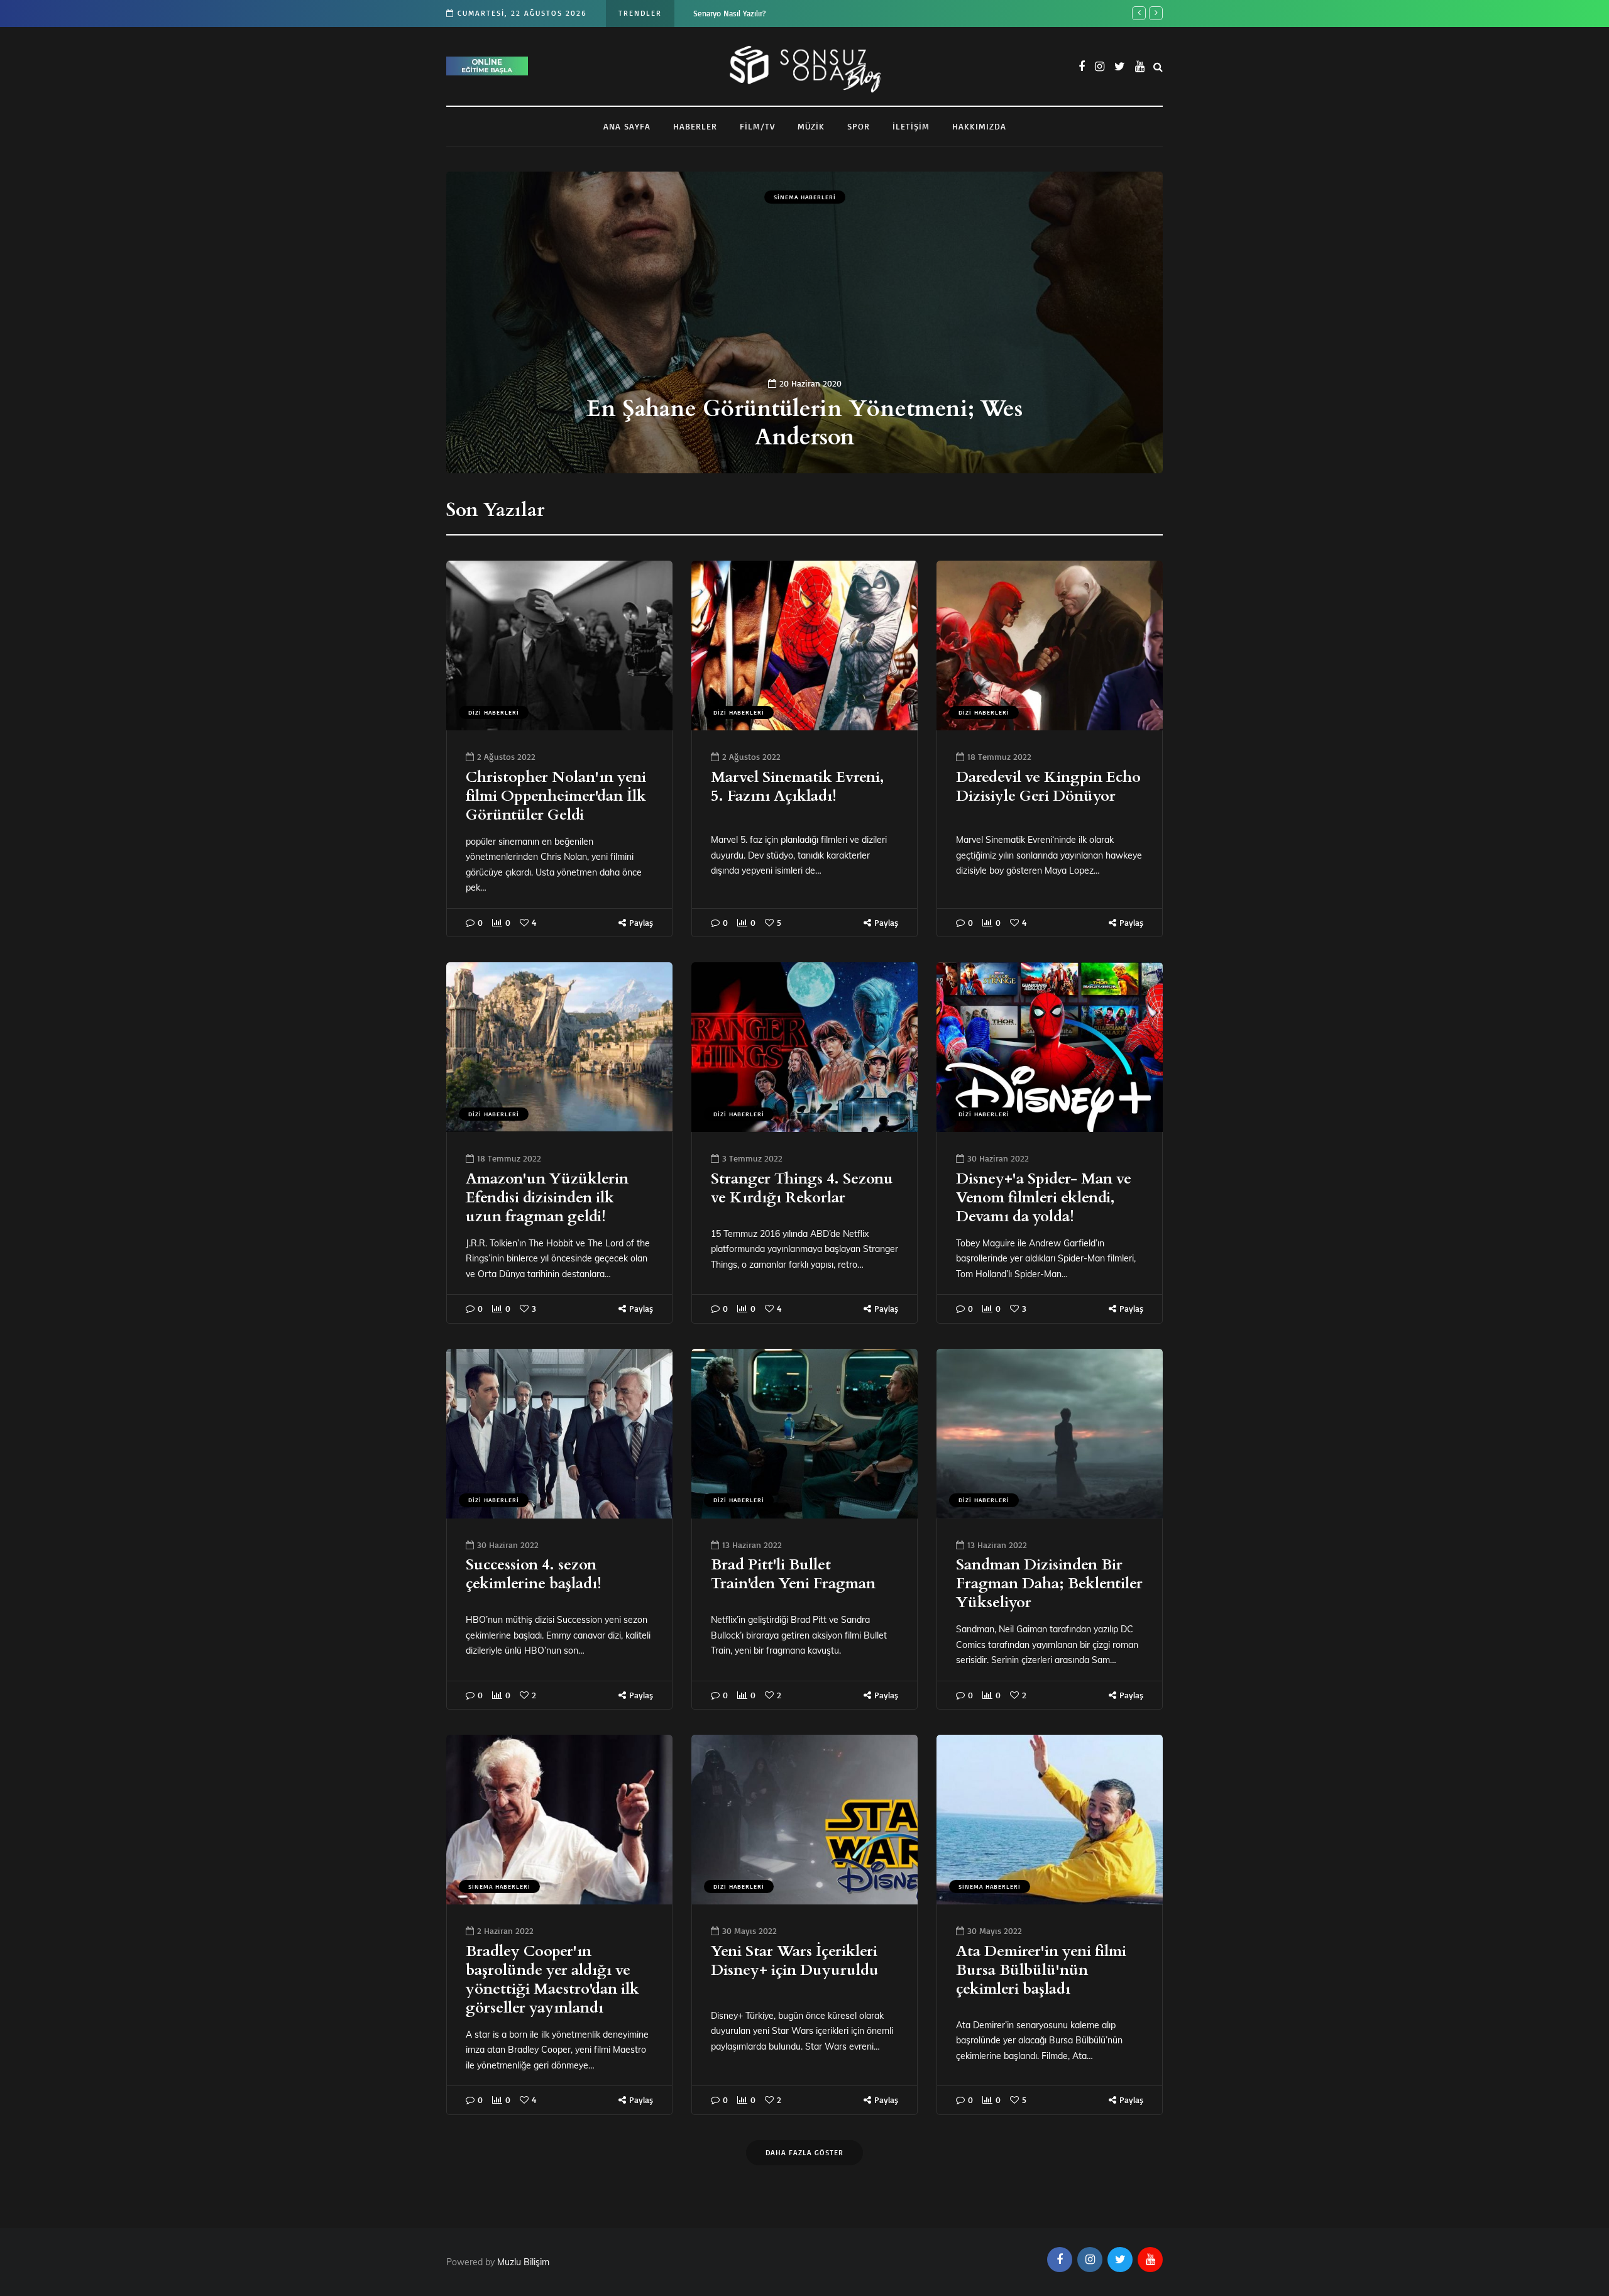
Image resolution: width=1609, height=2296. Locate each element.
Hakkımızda (979, 126)
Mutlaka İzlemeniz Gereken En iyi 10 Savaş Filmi (842, 423)
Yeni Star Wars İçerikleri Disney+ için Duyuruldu (795, 1961)
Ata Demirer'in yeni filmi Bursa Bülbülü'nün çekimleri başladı (1041, 1970)
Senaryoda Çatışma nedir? (738, 13)
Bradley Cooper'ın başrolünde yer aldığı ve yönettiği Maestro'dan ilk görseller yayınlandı (552, 1980)
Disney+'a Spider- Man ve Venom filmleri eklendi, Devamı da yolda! (1044, 1198)
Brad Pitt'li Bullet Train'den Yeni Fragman (793, 1574)
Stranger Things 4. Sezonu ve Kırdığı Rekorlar (802, 1188)
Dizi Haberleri (494, 712)
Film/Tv (757, 126)
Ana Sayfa (627, 126)
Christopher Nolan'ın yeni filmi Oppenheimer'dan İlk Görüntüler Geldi (556, 796)
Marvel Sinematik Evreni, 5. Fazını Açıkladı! (797, 787)
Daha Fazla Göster (804, 2152)
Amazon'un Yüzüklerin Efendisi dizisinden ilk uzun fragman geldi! (547, 1198)
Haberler (695, 126)
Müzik (811, 126)
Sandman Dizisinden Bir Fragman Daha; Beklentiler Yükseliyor (1049, 1584)
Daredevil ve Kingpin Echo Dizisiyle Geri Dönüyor (1048, 787)
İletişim (911, 126)
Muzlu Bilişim (524, 2262)
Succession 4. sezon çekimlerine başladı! (534, 1574)
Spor (859, 126)
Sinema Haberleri (842, 197)
